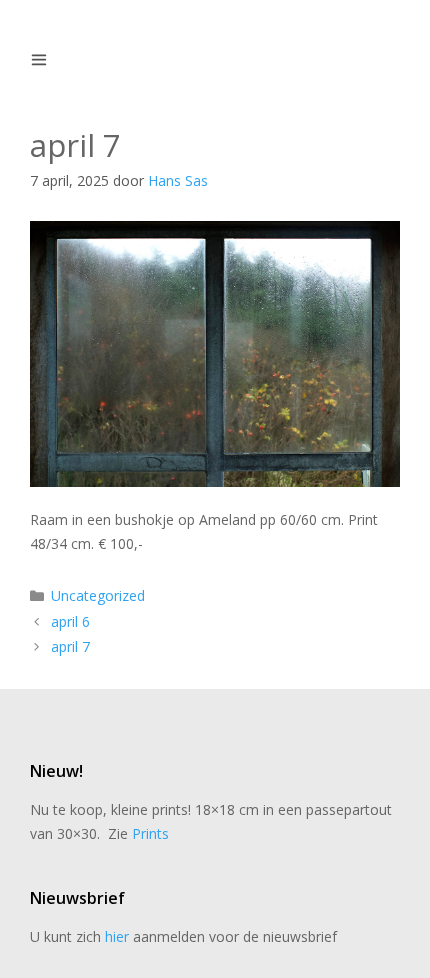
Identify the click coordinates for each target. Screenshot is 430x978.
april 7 (70, 646)
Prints (150, 833)
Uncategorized (98, 595)
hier (117, 936)
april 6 (70, 621)
